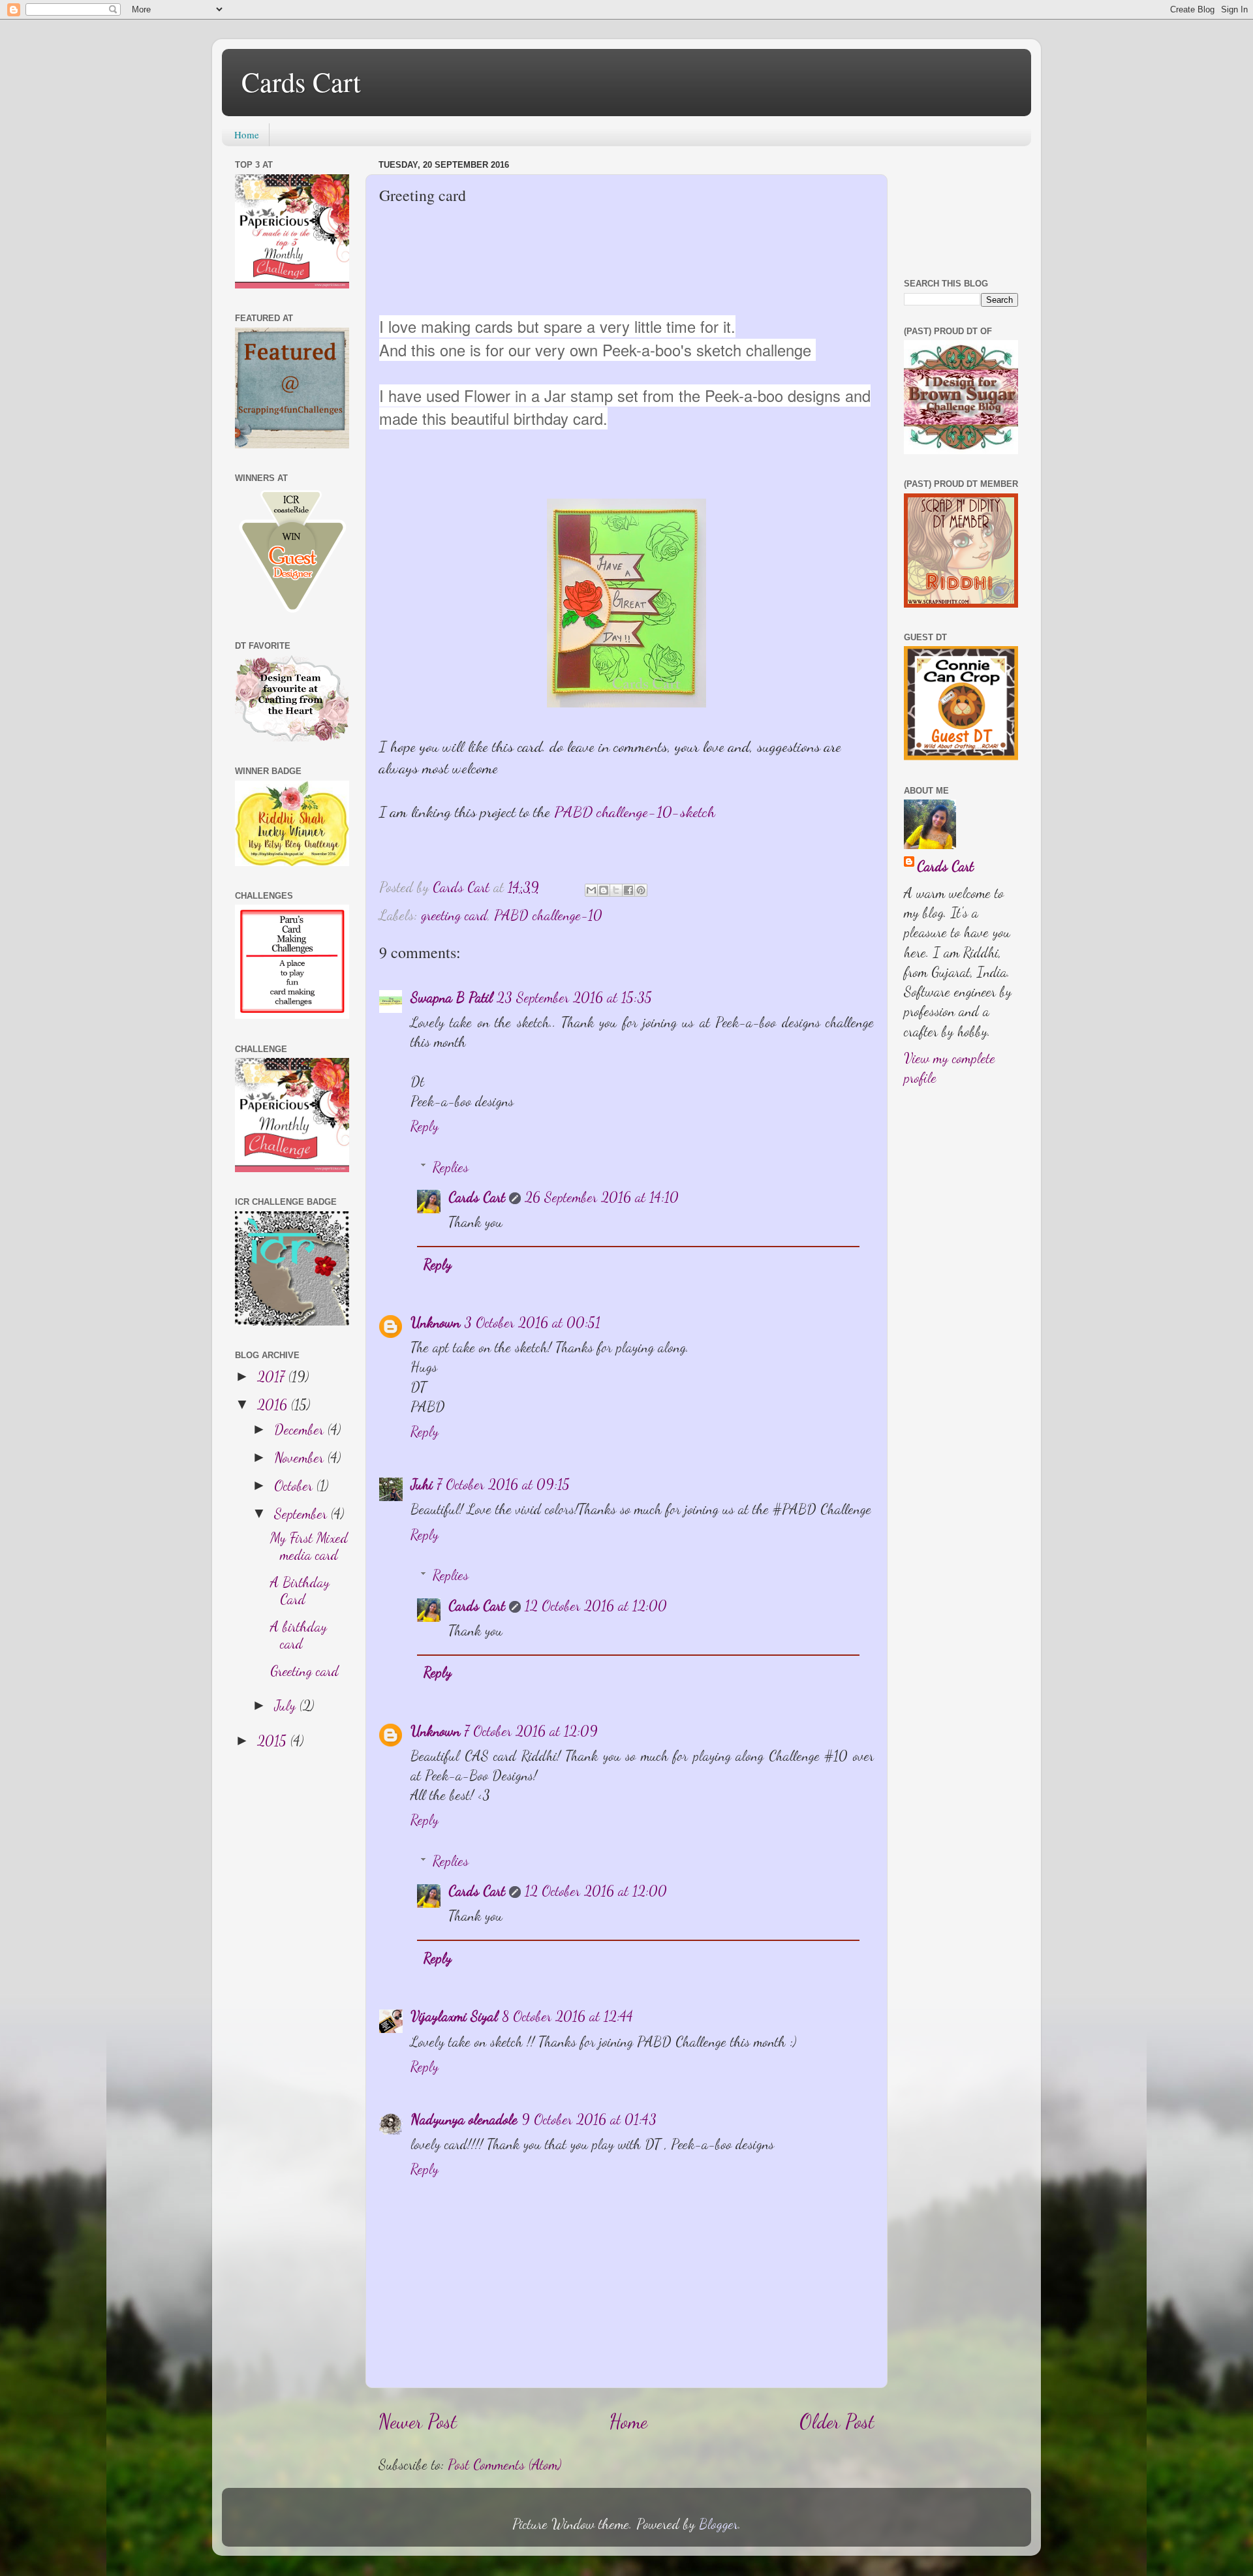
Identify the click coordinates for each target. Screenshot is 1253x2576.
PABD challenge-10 (548, 915)
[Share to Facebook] (628, 890)
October (295, 1485)
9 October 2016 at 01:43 (589, 2119)
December (301, 1429)
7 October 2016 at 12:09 (531, 1731)
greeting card (454, 915)
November (301, 1457)
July (287, 1705)
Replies (451, 1167)
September (302, 1513)
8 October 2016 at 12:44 (567, 2016)
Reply (425, 1126)
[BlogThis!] (604, 890)
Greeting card (304, 1671)
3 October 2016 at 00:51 (532, 1322)
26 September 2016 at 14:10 (602, 1197)
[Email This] (591, 890)
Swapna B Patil (452, 997)
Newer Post (418, 2421)
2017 (273, 1376)
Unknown (435, 1322)
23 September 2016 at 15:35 (574, 997)
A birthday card (299, 1635)
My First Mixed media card (309, 1546)
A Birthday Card (300, 1591)
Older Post (837, 2421)
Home (247, 134)
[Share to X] (616, 890)
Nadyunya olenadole (464, 2119)
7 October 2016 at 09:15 (503, 1484)
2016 (274, 1404)
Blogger (719, 2524)
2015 (274, 1741)
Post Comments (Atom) (504, 2464)
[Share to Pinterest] (641, 890)
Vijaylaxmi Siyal (454, 2016)
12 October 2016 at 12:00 (596, 1606)
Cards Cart (301, 82)
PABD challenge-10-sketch (635, 812)
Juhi (422, 1484)
